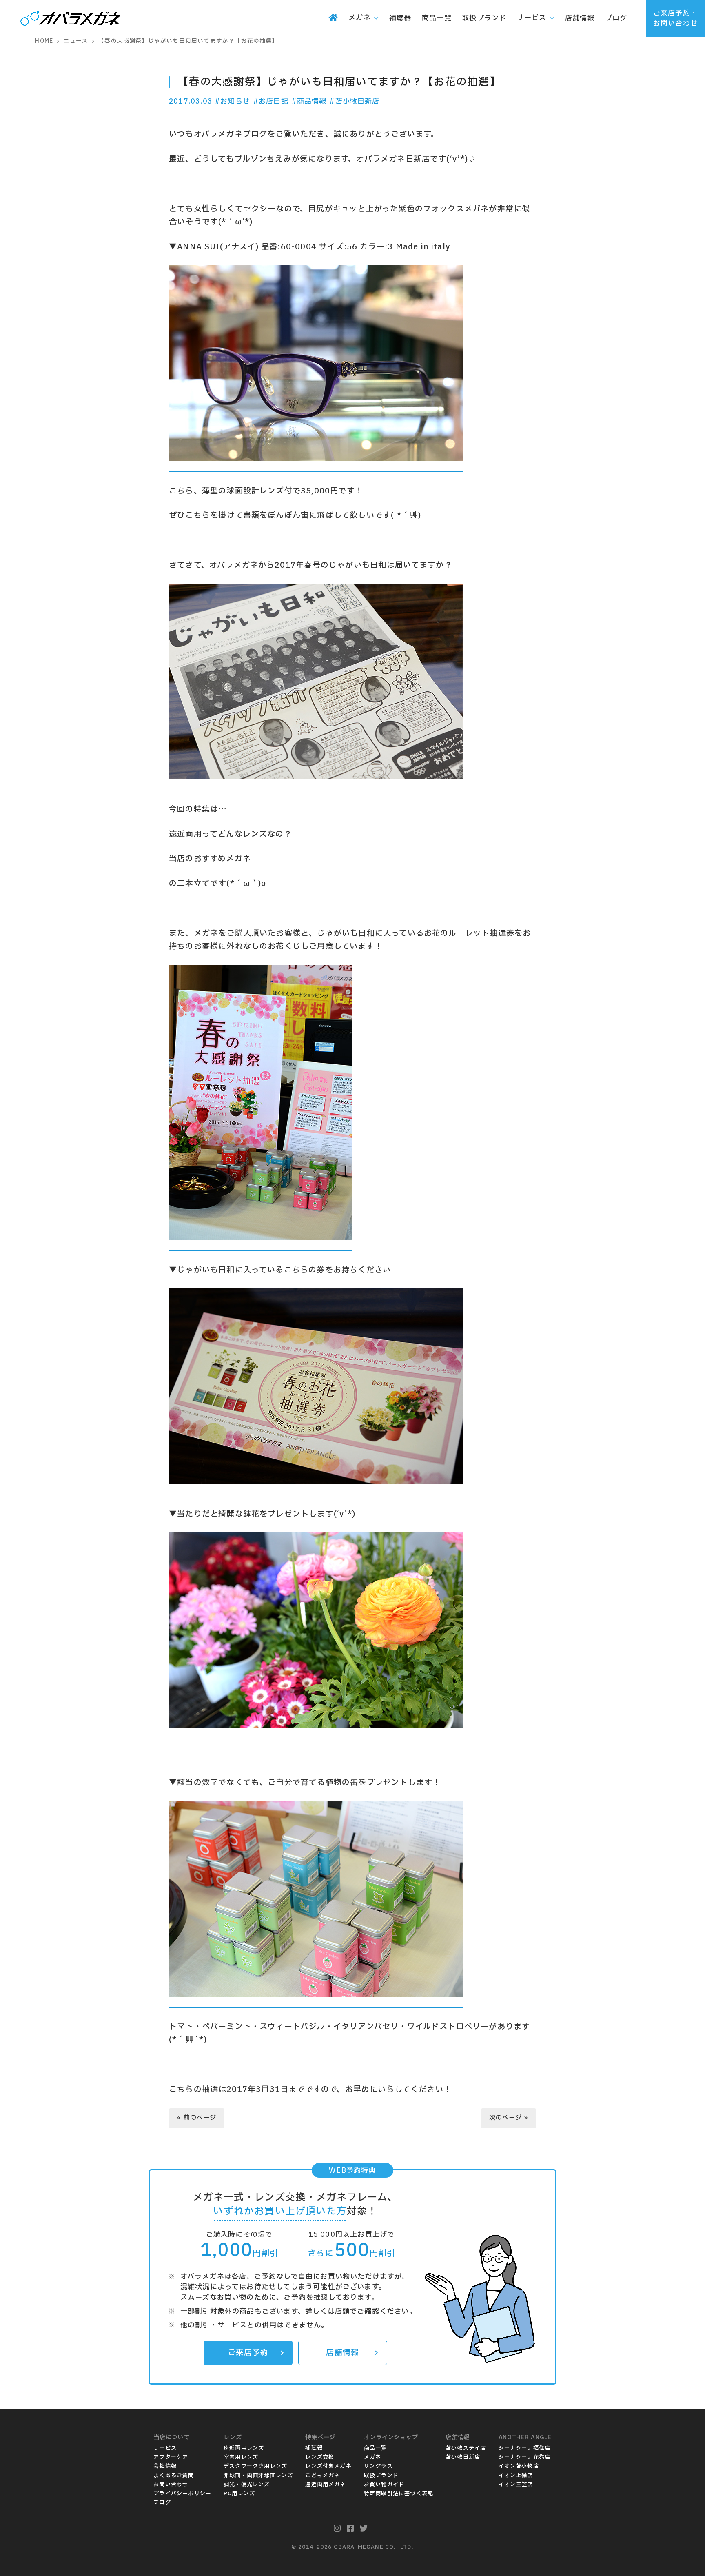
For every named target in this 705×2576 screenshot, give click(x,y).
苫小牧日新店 (463, 2457)
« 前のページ (197, 2118)
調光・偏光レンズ (247, 2485)
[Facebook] (350, 2529)
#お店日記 (271, 101)
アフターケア (171, 2457)
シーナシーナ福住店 (525, 2448)
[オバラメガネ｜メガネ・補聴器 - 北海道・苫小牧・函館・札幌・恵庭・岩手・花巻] (71, 19)
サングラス (378, 2466)
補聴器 (314, 2448)
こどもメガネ (323, 2476)
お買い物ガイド (384, 2485)
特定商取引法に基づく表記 (399, 2494)
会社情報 (165, 2466)
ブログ (162, 2503)
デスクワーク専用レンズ (255, 2466)
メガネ (373, 2457)
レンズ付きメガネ (328, 2466)
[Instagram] (337, 2529)
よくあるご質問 (174, 2476)
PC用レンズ (239, 2494)
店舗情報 (343, 2353)
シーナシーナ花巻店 (525, 2457)
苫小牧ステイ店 (466, 2448)
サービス (165, 2448)
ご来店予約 (248, 2353)
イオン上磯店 (516, 2476)
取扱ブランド (381, 2476)
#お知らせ (232, 101)
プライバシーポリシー (182, 2494)
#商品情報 (309, 101)
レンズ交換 (320, 2457)
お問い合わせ (171, 2485)
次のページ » (509, 2118)
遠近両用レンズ (244, 2448)
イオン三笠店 (516, 2485)
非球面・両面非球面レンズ (258, 2476)
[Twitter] (364, 2529)
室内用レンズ (241, 2457)
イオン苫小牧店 (519, 2466)
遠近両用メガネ (325, 2485)
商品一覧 (376, 2448)
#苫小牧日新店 (354, 101)
